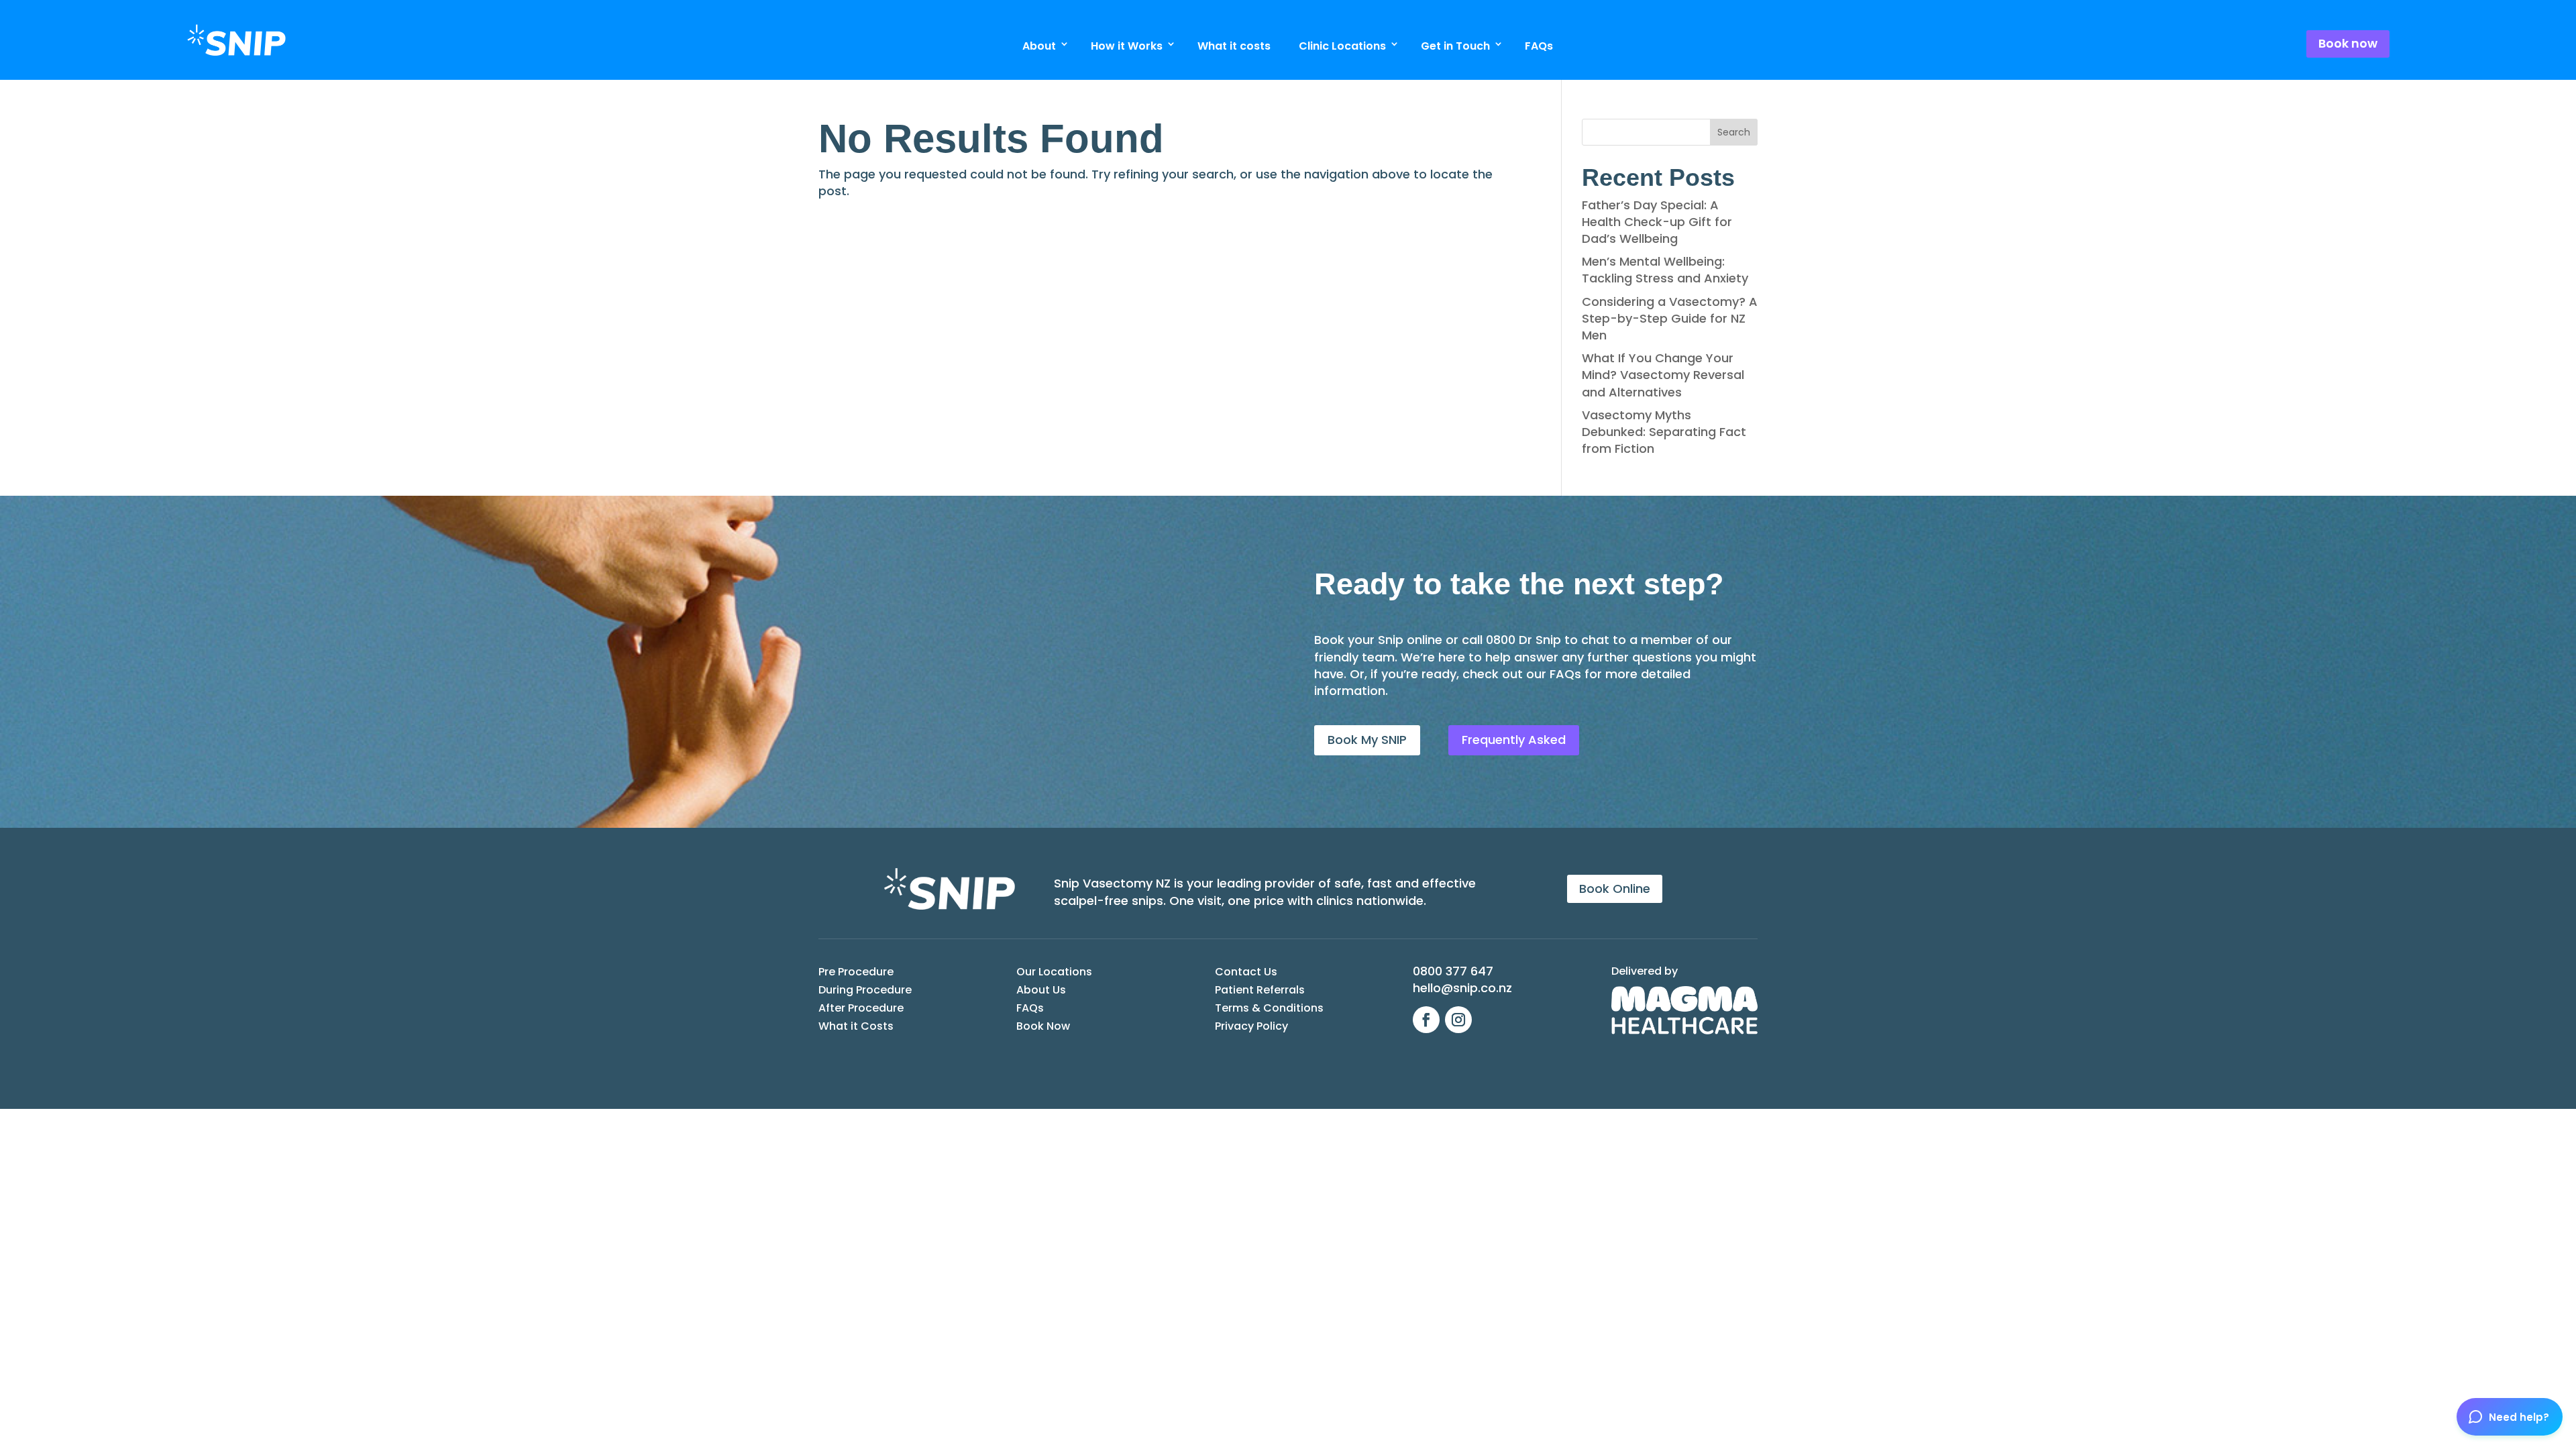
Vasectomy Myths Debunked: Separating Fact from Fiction (1664, 432)
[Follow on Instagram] (1458, 1020)
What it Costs (856, 1026)
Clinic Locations (1342, 46)
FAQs (1539, 46)
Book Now (1043, 1026)
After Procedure (861, 1008)
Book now (2348, 43)
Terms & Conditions (1269, 1008)
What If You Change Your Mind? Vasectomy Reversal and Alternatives (1663, 375)
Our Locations (1054, 972)
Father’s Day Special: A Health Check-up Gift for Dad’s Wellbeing (1657, 222)
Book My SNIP (1367, 740)
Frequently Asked (1514, 740)
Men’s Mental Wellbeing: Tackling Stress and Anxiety (1665, 270)
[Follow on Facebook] (1426, 1020)
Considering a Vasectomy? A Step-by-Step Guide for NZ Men (1670, 318)
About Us (1041, 990)
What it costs (1234, 46)
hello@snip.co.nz (1462, 988)
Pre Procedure (856, 972)
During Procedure (865, 990)
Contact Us (1246, 972)
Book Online (1615, 889)
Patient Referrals (1260, 990)
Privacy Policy (1251, 1026)
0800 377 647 (1453, 971)
